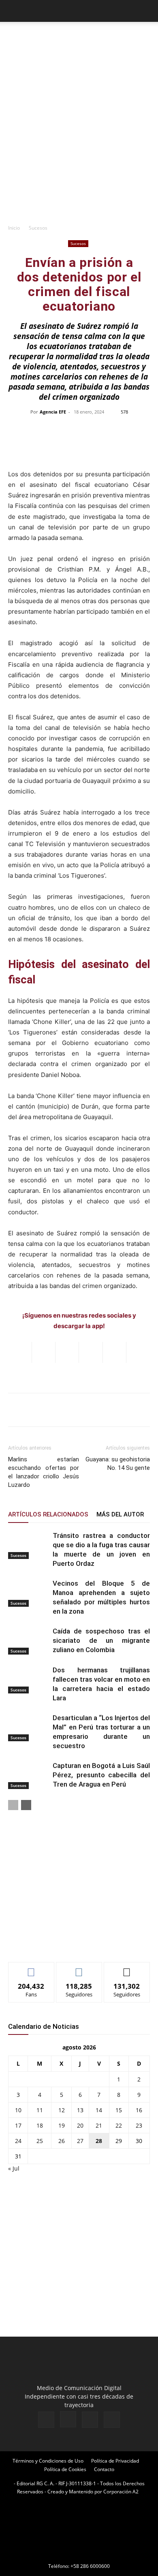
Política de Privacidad (115, 2461)
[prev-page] (13, 1805)
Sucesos (38, 228)
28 (99, 2141)
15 (119, 2110)
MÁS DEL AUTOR (120, 1514)
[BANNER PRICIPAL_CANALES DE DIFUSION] (79, 40)
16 (139, 2110)
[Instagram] (68, 2419)
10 (18, 2110)
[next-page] (26, 1805)
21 (99, 2125)
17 (18, 2125)
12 (62, 2110)
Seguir (79, 1968)
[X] (90, 2420)
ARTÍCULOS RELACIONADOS (48, 1514)
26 (62, 2141)
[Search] (147, 11)
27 (80, 2141)
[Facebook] (46, 2420)
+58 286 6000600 (90, 2566)
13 (80, 2110)
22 (119, 2125)
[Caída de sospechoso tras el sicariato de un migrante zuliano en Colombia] (28, 1641)
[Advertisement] (79, 136)
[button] (14, 11)
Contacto (104, 2469)
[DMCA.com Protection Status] (79, 2555)
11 (40, 2110)
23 (139, 2125)
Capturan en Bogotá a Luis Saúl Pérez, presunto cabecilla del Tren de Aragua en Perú (101, 1775)
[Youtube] (112, 2420)
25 (40, 2141)
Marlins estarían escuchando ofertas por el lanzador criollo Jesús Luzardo (44, 1472)
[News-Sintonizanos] (69, 1942)
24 (18, 2141)
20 (80, 2125)
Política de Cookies (65, 2469)
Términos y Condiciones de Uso (48, 2461)
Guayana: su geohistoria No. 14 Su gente (118, 1464)
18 (40, 2125)
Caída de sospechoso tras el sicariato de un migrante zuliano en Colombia (101, 1640)
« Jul (14, 2168)
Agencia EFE (53, 412)
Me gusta (31, 1968)
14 (99, 2110)
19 (62, 2125)
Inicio (14, 228)
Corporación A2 (121, 2492)
